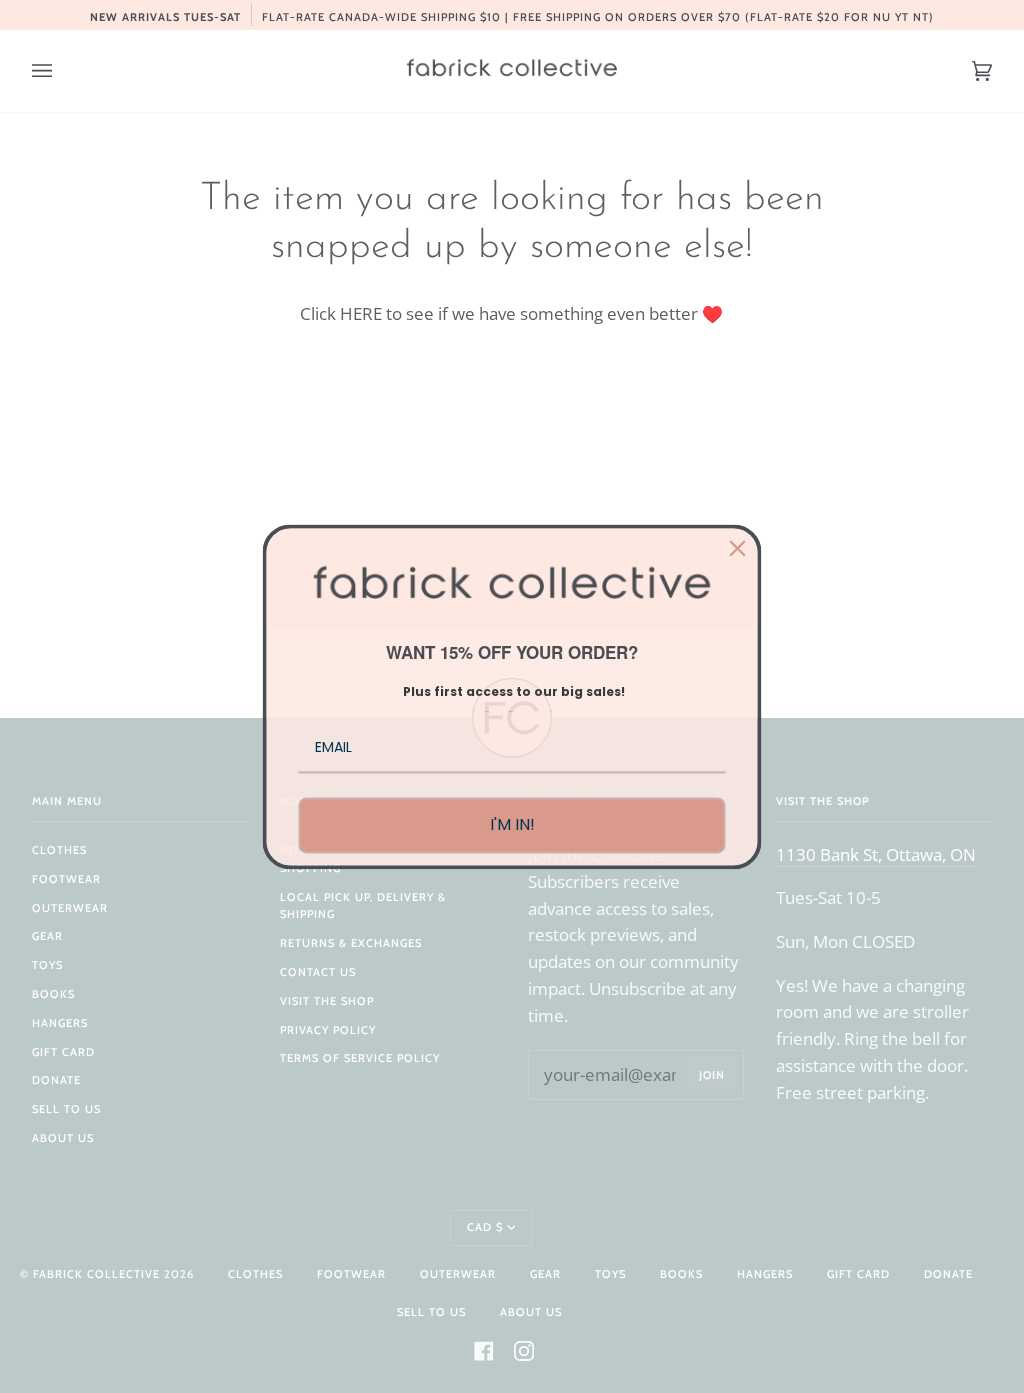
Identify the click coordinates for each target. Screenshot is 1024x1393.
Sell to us (66, 1109)
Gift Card (63, 1052)
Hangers (60, 1023)
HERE (361, 313)
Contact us (318, 972)
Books (53, 994)
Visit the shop (327, 1001)
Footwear (66, 879)
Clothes (59, 850)
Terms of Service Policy (360, 1058)
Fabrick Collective (96, 1274)
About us (63, 1138)
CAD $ (485, 1227)
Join (712, 1075)
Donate (56, 1080)
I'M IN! (512, 825)
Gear (47, 936)
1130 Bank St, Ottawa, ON (876, 854)
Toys (47, 965)
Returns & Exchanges (351, 943)
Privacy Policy (328, 1030)
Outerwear (70, 908)
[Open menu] (62, 71)
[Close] (738, 548)
